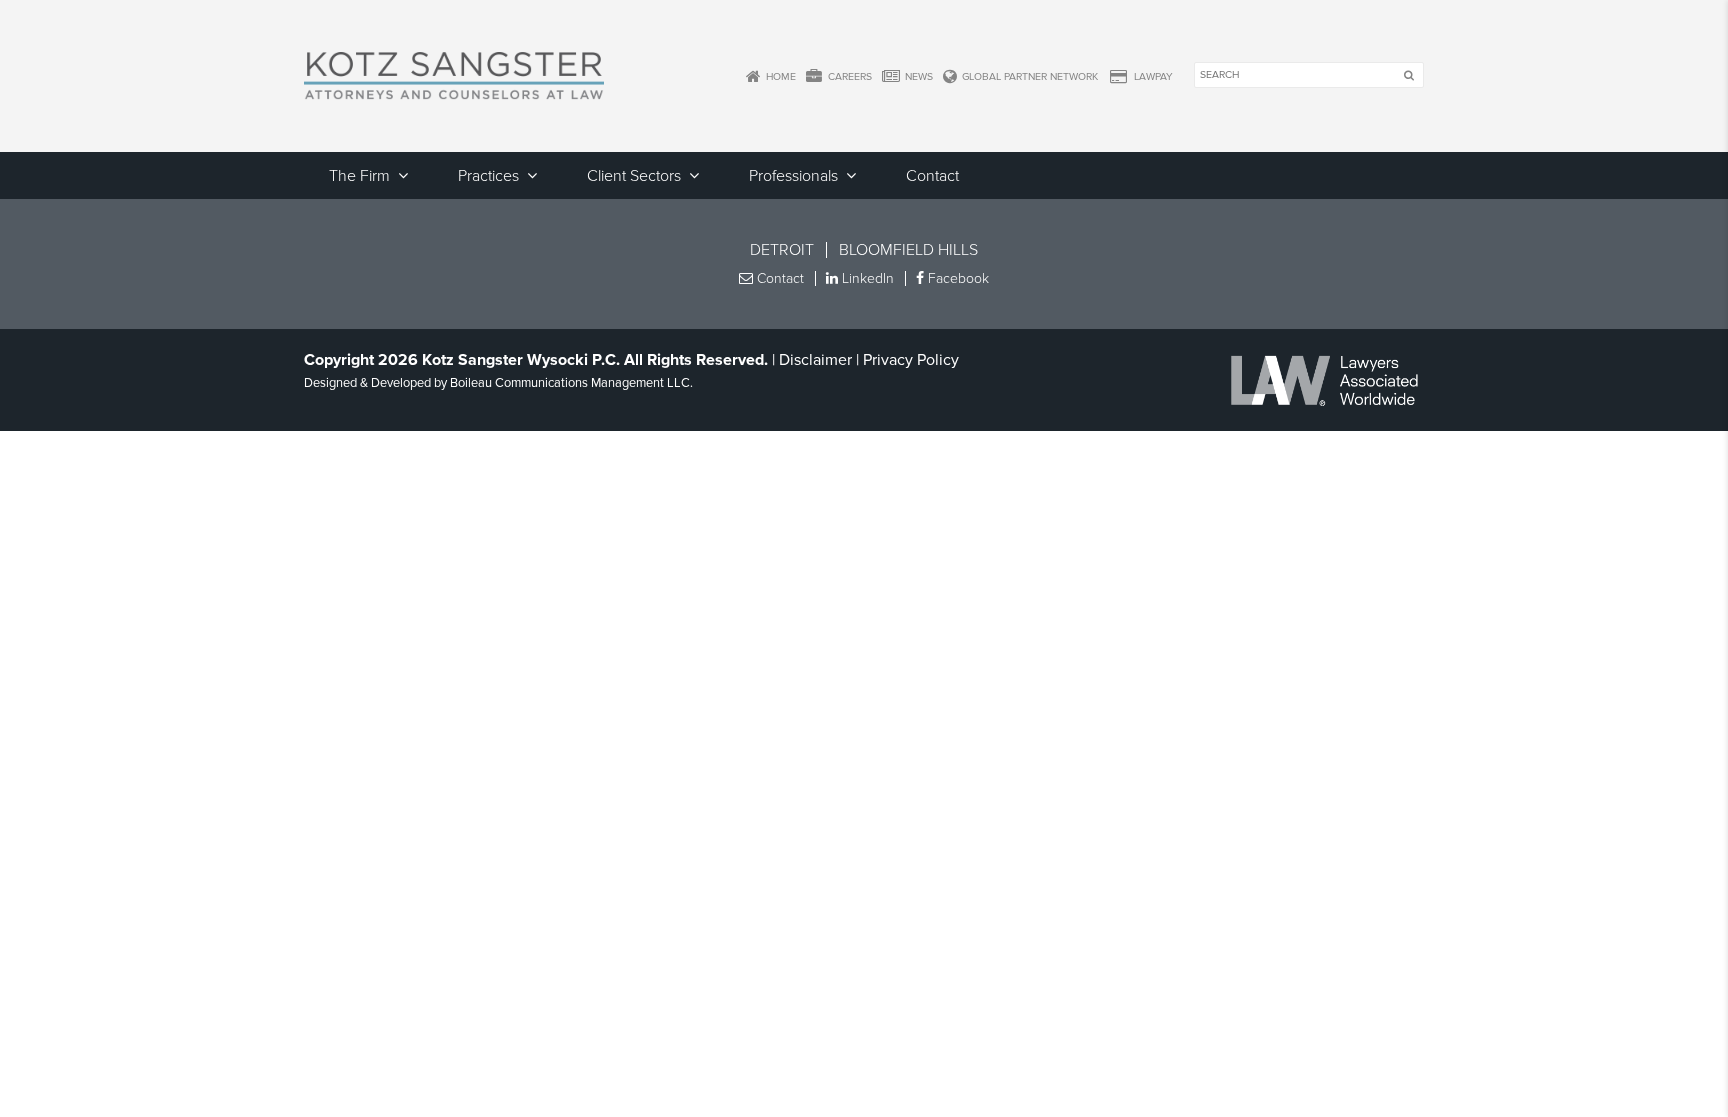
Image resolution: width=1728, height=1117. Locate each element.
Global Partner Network (1028, 76)
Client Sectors (634, 176)
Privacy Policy (911, 360)
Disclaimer (815, 360)
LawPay (1152, 76)
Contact (932, 176)
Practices (488, 176)
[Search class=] (1408, 76)
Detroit (782, 250)
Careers (848, 76)
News (917, 76)
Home (779, 76)
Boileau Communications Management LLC (570, 383)
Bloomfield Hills (908, 250)
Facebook (956, 278)
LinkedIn (866, 278)
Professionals (793, 176)
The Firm (359, 176)
